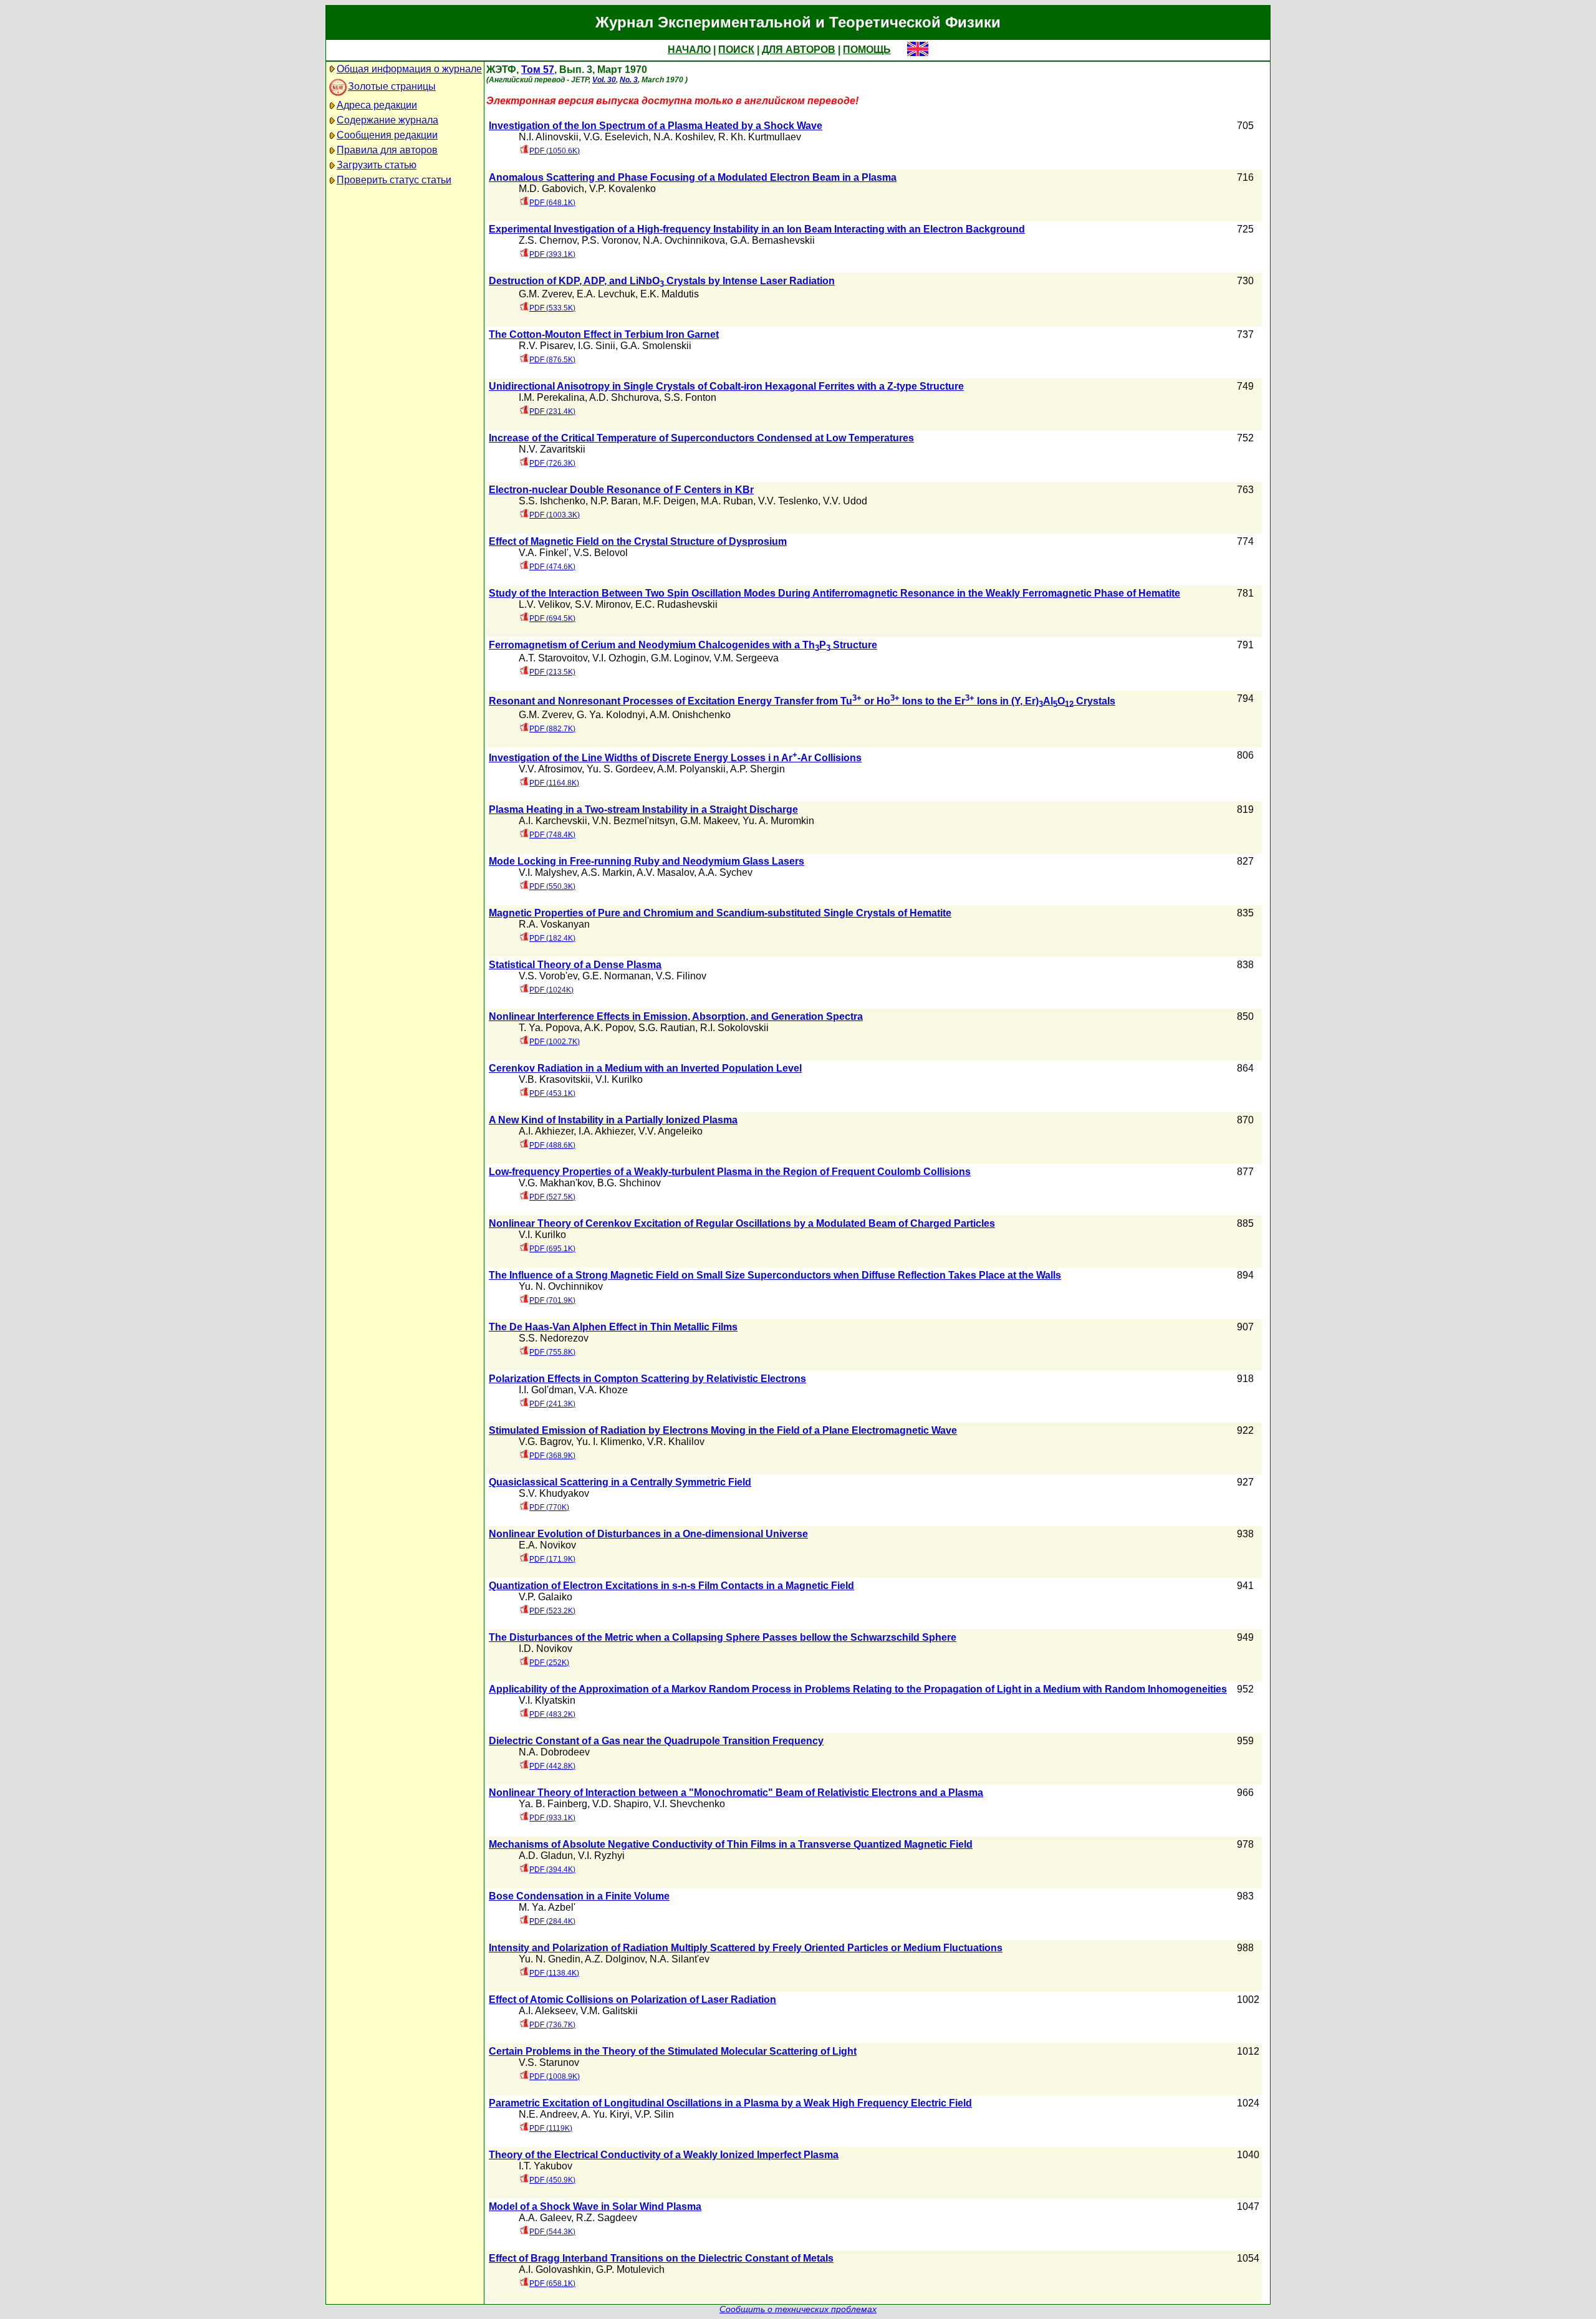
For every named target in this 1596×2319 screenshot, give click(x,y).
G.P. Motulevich (630, 2269)
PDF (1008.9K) (555, 2077)
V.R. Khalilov (676, 1442)
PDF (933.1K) (552, 1818)
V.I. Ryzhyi (601, 1856)
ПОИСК (736, 50)
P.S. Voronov (610, 240)
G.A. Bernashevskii (772, 240)
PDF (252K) (549, 1663)
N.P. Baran (614, 501)
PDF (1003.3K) (555, 515)
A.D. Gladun (546, 1856)
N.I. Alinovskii (549, 137)
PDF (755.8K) (552, 1352)
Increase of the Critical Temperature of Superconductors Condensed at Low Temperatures (701, 438)
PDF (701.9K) (552, 1300)
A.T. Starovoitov (553, 658)
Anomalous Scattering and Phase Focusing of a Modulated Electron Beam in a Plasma (693, 177)
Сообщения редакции (387, 135)
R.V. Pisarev (546, 346)
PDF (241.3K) (552, 1404)
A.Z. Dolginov (615, 1959)
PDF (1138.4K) (554, 1973)
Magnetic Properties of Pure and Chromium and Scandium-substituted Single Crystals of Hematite (720, 913)
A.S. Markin (607, 872)
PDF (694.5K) (552, 618)
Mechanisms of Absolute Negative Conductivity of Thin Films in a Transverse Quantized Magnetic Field (731, 1844)
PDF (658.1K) (552, 2283)
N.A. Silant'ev (680, 1959)
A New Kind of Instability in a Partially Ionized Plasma (613, 1120)
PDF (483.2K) (552, 1714)
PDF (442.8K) (552, 1766)
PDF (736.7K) (552, 2025)
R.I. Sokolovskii (734, 1028)
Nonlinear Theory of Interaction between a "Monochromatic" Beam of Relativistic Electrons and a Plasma (736, 1793)
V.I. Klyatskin (547, 1700)
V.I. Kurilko (619, 1079)
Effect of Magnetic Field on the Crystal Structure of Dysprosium (638, 541)
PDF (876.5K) (552, 360)
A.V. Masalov (665, 872)
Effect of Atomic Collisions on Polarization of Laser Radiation (632, 2000)
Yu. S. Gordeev (620, 769)
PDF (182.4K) (552, 938)
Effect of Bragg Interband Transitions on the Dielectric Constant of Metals (661, 2258)
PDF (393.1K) (552, 254)
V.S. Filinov (681, 976)
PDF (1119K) (551, 2128)
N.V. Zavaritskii (552, 449)
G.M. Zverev (545, 294)
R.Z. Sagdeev (607, 2218)
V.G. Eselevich (616, 137)
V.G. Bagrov (545, 1442)
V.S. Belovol (601, 553)
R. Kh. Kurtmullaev (760, 137)
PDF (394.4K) (552, 1870)
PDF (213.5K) (552, 672)
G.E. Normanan (617, 976)
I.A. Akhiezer (606, 1131)
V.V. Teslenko (788, 501)
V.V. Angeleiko (671, 1131)
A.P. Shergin (757, 769)
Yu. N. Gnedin (550, 1959)
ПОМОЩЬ (867, 50)
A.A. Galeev (545, 2218)
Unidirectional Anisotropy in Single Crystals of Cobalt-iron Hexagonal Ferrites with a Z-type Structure (726, 386)
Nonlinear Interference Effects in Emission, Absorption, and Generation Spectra (676, 1016)
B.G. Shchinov (629, 1183)
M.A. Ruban (727, 501)
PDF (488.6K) (552, 1145)
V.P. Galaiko (546, 1597)
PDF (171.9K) (552, 1559)
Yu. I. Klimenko (609, 1442)
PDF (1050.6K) (555, 151)
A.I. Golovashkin (555, 2269)
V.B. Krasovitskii (555, 1079)
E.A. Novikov (547, 1545)
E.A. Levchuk (606, 294)
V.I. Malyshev (548, 872)
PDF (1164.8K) (554, 783)
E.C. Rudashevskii (676, 604)
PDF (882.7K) (552, 729)
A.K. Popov (609, 1028)
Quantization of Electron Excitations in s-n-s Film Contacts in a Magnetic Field (671, 1586)
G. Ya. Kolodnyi (611, 715)
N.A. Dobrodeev (554, 1752)
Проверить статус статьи (394, 180)
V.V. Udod (845, 501)
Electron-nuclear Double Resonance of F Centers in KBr (621, 490)
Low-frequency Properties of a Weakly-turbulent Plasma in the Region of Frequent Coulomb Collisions (730, 1172)
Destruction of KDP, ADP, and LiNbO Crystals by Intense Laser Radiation (662, 281)
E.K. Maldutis (670, 294)
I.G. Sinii (597, 346)
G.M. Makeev (709, 821)
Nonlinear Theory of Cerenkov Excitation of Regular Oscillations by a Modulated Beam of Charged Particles (742, 1223)
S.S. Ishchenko (552, 501)
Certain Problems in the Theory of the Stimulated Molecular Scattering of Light (673, 2051)
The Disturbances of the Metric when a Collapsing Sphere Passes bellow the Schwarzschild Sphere (723, 1637)
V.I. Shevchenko (689, 1804)
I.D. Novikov (546, 1649)
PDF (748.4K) (552, 835)
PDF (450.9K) (552, 2180)
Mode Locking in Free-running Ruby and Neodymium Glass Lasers (647, 861)
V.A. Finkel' (544, 553)
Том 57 (538, 70)
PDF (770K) (549, 1507)
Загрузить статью (377, 165)
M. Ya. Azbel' (547, 1907)
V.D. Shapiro (620, 1804)
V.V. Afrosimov (550, 769)
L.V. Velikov (544, 604)
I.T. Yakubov (546, 2166)
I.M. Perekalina (552, 397)
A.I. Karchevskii (553, 821)
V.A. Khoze (603, 1390)
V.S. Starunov (549, 2062)
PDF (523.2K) (552, 1611)
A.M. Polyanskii (691, 769)
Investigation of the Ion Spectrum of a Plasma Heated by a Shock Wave (656, 126)
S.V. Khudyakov (554, 1493)
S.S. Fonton (690, 397)
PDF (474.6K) (552, 567)
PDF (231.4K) (552, 411)
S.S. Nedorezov (554, 1338)
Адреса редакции (377, 105)
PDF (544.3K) (552, 2232)
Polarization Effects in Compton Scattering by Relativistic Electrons (647, 1379)
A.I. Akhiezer (546, 1131)
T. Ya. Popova (549, 1028)
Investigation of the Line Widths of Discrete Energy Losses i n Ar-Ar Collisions (675, 758)
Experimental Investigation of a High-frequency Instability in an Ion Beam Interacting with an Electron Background (757, 229)
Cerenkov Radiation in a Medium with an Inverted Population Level (645, 1068)
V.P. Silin (654, 2114)
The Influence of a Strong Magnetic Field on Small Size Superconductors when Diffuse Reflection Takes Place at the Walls (775, 1275)
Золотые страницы (392, 86)
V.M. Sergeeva (746, 658)
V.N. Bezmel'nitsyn (634, 821)
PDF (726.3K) (552, 463)
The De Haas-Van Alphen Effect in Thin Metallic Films (613, 1327)
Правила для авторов (387, 150)
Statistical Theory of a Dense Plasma (575, 965)
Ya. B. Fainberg (553, 1804)
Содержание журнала (387, 120)
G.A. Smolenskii (656, 346)
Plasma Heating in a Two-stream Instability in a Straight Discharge (643, 809)
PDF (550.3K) (552, 886)
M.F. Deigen (669, 501)
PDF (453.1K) (552, 1093)
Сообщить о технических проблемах (798, 2309)
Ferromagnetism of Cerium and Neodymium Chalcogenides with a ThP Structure (683, 645)
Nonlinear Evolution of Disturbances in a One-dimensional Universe (648, 1534)
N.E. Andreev (548, 2114)
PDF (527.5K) (552, 1197)
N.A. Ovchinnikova (684, 240)
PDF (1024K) (551, 990)
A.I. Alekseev (547, 2011)
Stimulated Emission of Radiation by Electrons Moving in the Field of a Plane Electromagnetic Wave (723, 1430)
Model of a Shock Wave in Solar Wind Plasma (595, 2206)
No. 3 (629, 80)
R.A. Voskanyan (554, 924)
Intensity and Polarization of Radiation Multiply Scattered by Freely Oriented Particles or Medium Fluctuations (746, 1948)
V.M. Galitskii (609, 2011)
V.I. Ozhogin (619, 658)
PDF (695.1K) (552, 1249)
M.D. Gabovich (551, 189)
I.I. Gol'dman (546, 1390)
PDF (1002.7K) (555, 1042)
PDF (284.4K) (552, 1921)
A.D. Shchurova (624, 397)
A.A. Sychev (725, 872)
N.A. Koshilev (683, 137)
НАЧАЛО (689, 50)
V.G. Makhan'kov (555, 1183)
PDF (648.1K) (552, 203)
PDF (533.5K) (552, 308)
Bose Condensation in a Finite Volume (579, 1896)
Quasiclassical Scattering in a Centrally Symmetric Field (620, 1482)
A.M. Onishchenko (690, 715)
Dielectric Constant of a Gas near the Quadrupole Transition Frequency (656, 1741)
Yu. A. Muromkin (778, 821)
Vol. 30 (604, 80)
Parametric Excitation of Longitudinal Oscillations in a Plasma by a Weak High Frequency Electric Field (730, 2103)
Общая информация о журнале (409, 69)
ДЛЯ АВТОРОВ (799, 50)
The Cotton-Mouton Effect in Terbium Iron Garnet (604, 334)
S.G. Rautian (667, 1028)
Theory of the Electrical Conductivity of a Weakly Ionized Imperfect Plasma (664, 2155)
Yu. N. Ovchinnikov (561, 1286)
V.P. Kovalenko (623, 189)
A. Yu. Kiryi (605, 2114)
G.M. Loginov (680, 658)
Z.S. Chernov (548, 240)
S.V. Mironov (603, 604)
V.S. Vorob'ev (548, 976)
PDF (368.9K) (552, 1456)
